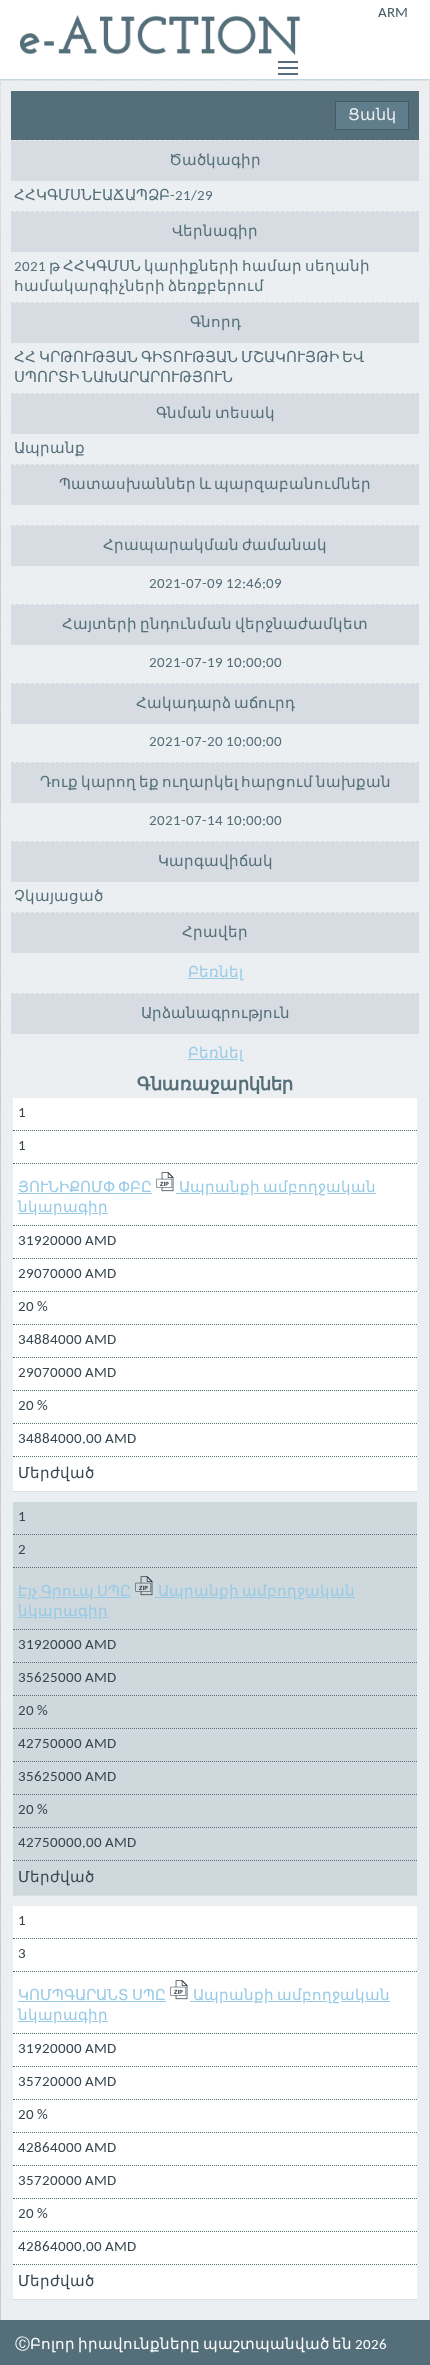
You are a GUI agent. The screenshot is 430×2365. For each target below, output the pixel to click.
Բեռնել (215, 973)
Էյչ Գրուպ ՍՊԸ (74, 1592)
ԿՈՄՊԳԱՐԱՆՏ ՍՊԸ (92, 1996)
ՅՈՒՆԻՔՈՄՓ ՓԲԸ (85, 1188)
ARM (393, 13)
